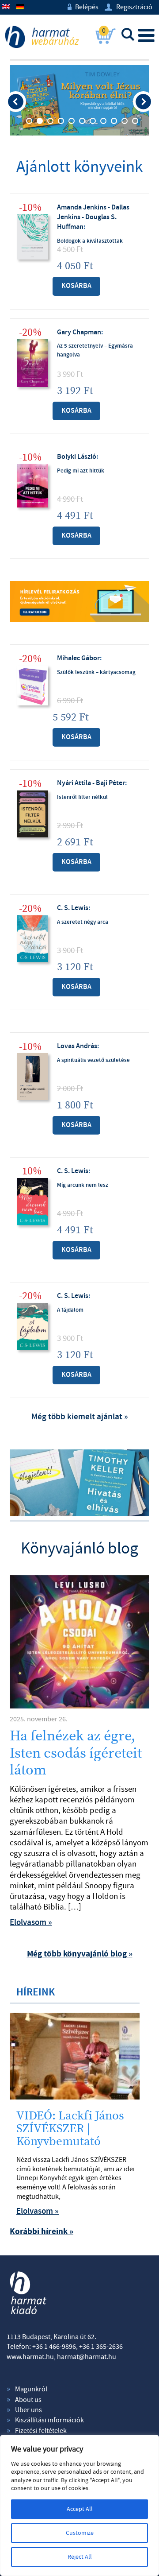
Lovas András (77, 1046)
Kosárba (76, 286)
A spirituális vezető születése (93, 1060)
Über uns (28, 2410)
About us (28, 2400)
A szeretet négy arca (83, 922)
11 (135, 121)
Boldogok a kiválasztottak (90, 241)
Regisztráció (129, 7)
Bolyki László (77, 457)
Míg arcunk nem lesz (83, 1185)
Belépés (83, 7)
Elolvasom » (31, 1923)
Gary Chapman (79, 332)
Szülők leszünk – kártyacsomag (96, 672)
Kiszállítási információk (49, 2420)
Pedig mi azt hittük (81, 471)
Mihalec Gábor (78, 658)
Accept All (80, 2509)
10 (125, 121)
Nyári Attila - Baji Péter (91, 783)
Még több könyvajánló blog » (80, 1954)
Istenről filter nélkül (82, 797)
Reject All (80, 2557)
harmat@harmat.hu (87, 2357)
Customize (80, 2533)
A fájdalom (70, 1310)
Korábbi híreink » (42, 2232)
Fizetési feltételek (41, 2431)
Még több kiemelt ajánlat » (80, 1417)
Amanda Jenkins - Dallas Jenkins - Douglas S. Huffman (93, 217)
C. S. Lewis (73, 908)
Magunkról (31, 2389)
